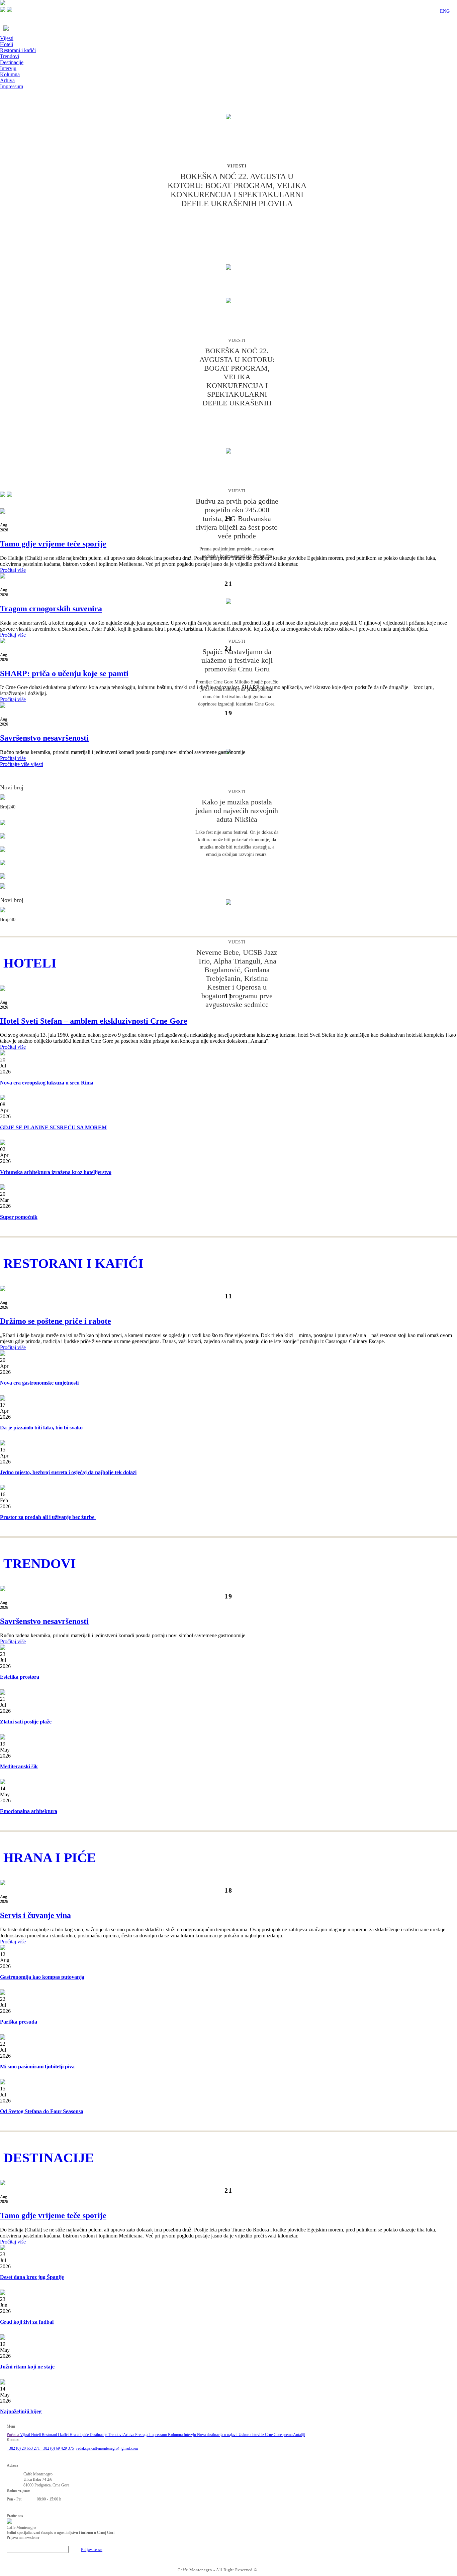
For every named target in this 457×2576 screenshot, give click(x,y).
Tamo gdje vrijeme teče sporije (53, 544)
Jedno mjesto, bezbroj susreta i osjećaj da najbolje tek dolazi (68, 1472)
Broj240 (8, 807)
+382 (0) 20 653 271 (24, 2448)
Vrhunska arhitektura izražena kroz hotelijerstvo (56, 1172)
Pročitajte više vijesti (22, 764)
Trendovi (10, 56)
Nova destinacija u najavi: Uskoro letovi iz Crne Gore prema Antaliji (251, 2435)
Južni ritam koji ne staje (27, 2367)
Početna (13, 2435)
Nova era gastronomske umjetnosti (39, 1383)
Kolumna (10, 74)
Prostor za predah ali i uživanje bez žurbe (48, 1517)
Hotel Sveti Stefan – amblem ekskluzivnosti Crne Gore (94, 1021)
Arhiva (7, 80)
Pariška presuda (19, 2022)
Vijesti (7, 38)
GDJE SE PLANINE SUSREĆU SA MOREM (53, 1127)
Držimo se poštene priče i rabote (56, 1321)
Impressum (12, 86)
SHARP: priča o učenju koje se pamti (64, 673)
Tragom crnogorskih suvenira (51, 609)
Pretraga (142, 2435)
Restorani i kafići (18, 50)
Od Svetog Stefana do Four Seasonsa (42, 2111)
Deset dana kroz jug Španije (32, 2277)
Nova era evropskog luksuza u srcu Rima (47, 1083)
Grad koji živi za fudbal (27, 2322)
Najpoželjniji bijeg (21, 2411)
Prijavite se (92, 2550)
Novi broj (12, 787)
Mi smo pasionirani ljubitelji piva (37, 2067)
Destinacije (12, 62)
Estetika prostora (20, 1677)
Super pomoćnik (19, 1217)
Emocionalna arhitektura (29, 1811)
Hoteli (7, 44)
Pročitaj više (13, 570)
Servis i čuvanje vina (35, 1915)
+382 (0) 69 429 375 (57, 2448)
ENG (445, 11)
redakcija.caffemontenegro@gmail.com (107, 2448)
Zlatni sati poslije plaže (26, 1722)
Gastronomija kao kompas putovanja (42, 1977)
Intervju (8, 68)
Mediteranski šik (19, 1766)
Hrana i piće (80, 2435)
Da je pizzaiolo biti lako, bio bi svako (41, 1428)
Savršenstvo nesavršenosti (44, 738)
